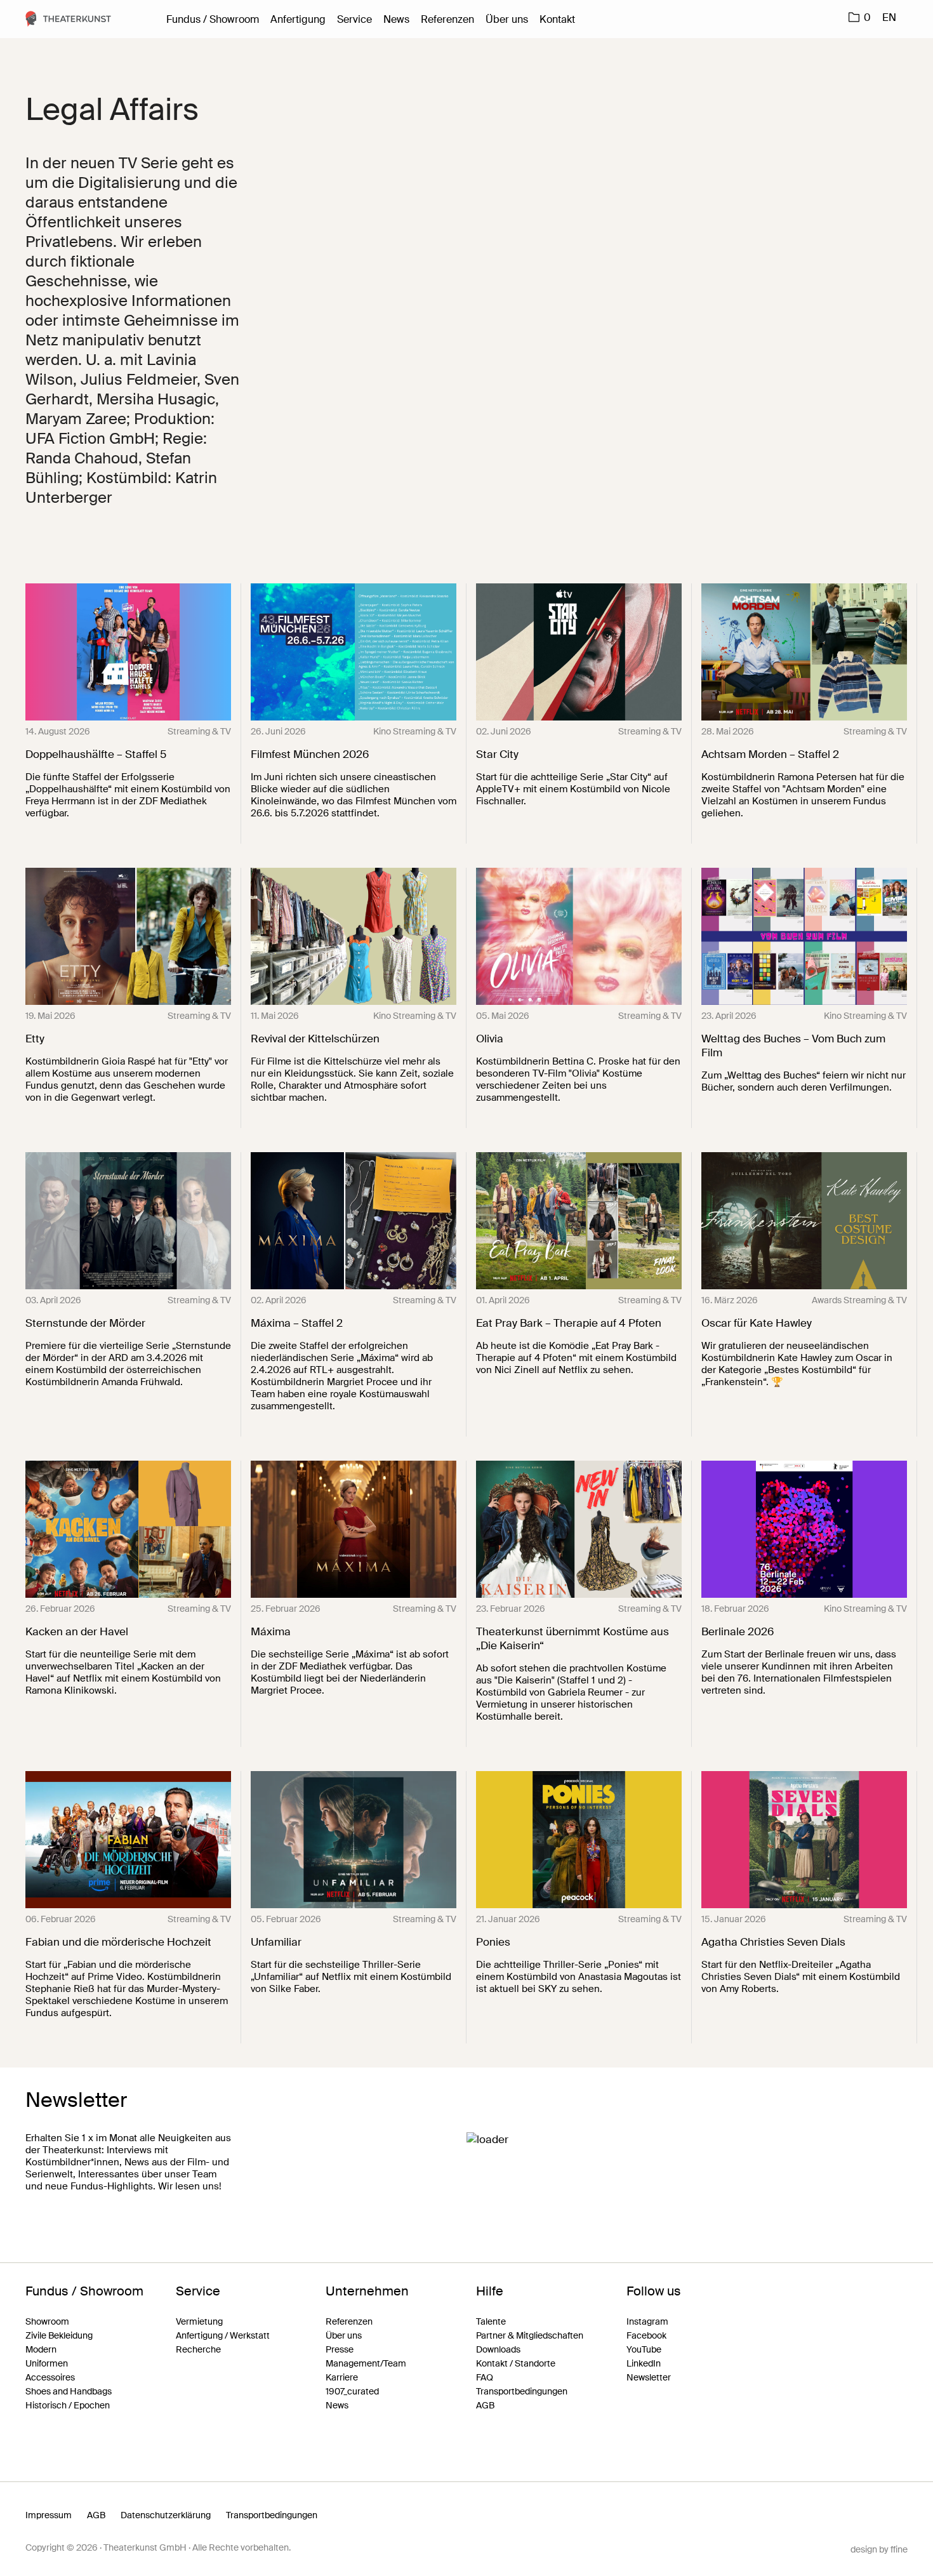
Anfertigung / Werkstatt (223, 2335)
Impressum (49, 2515)
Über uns (507, 19)
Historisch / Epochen (68, 2405)
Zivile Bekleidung (59, 2335)
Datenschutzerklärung (166, 2515)
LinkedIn (644, 2363)
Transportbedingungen (522, 2391)
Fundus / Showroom (213, 19)
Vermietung (199, 2321)
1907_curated (352, 2391)
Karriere (342, 2377)
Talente (491, 2321)
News (396, 19)
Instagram (647, 2321)
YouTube (644, 2349)
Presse (340, 2349)
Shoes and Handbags (69, 2391)
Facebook (646, 2335)
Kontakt (557, 19)
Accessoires (50, 2377)
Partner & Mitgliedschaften (530, 2335)
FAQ (485, 2377)
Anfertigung (298, 19)
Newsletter (649, 2377)
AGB (485, 2405)
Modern (41, 2349)
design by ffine (879, 2549)
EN (889, 17)
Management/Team (366, 2363)
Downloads (498, 2349)
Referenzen (447, 19)
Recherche (198, 2349)
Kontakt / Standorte (516, 2363)
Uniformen (47, 2363)
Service (354, 19)
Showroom (47, 2321)
